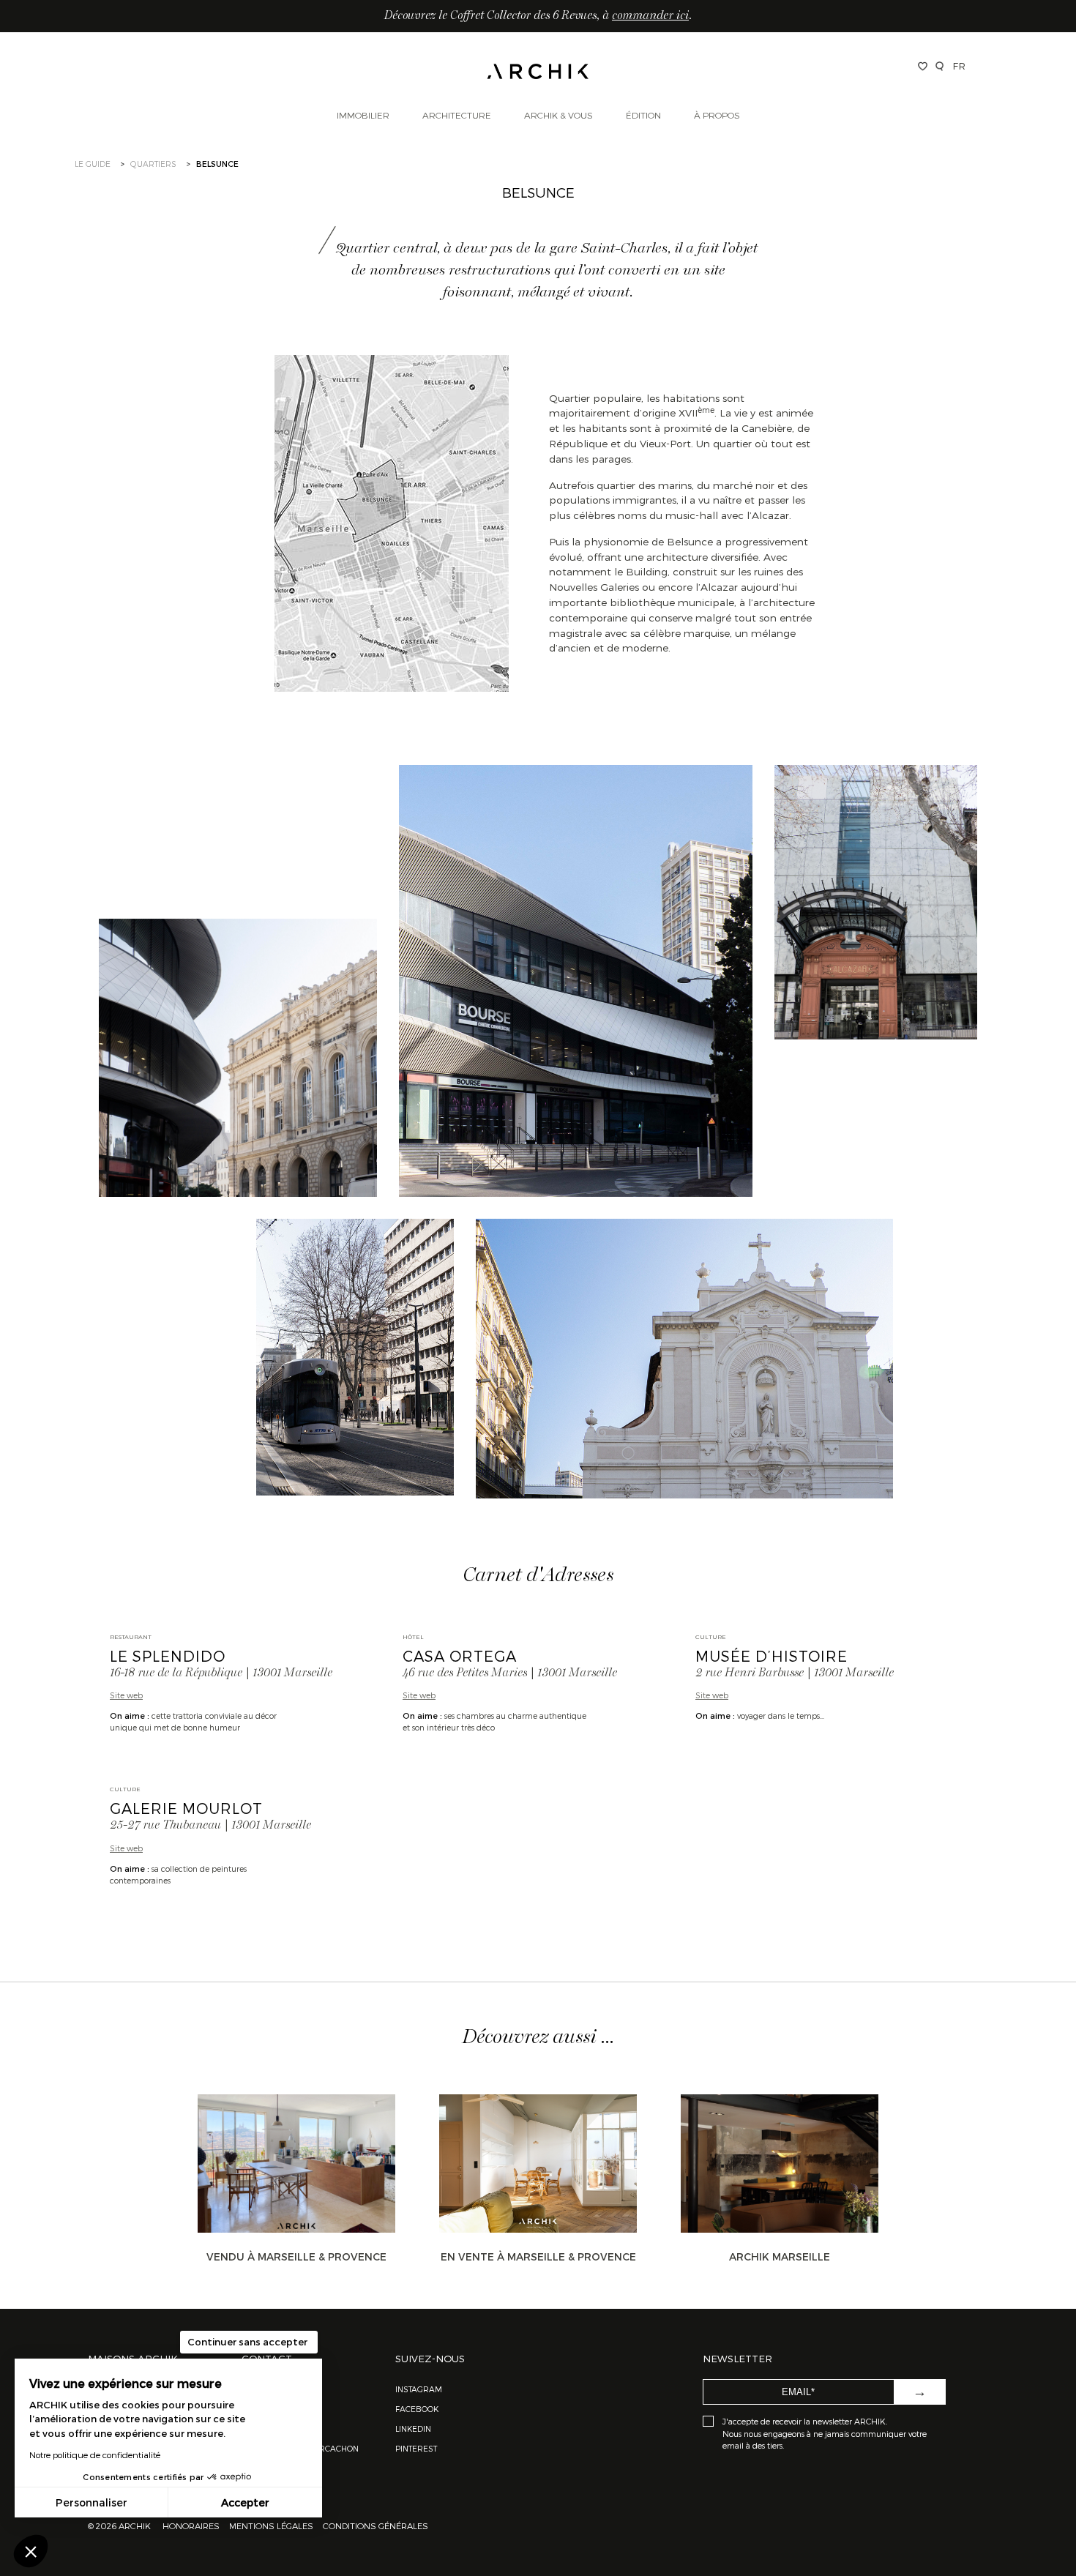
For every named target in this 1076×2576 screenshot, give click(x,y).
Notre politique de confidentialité (95, 2454)
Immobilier (363, 115)
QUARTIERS (153, 164)
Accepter (245, 2502)
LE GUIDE (93, 164)
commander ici (650, 16)
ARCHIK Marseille (780, 2256)
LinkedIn (413, 2428)
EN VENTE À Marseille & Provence (538, 2256)
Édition (643, 115)
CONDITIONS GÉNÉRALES (374, 2525)
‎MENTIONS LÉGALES (271, 2525)
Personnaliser (91, 2502)
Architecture (457, 115)
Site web (126, 1695)
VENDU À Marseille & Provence (296, 2256)
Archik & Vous (558, 115)
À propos (717, 115)
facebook (417, 2409)
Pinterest (416, 2448)
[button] (31, 2551)
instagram (419, 2389)
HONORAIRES (192, 2525)
